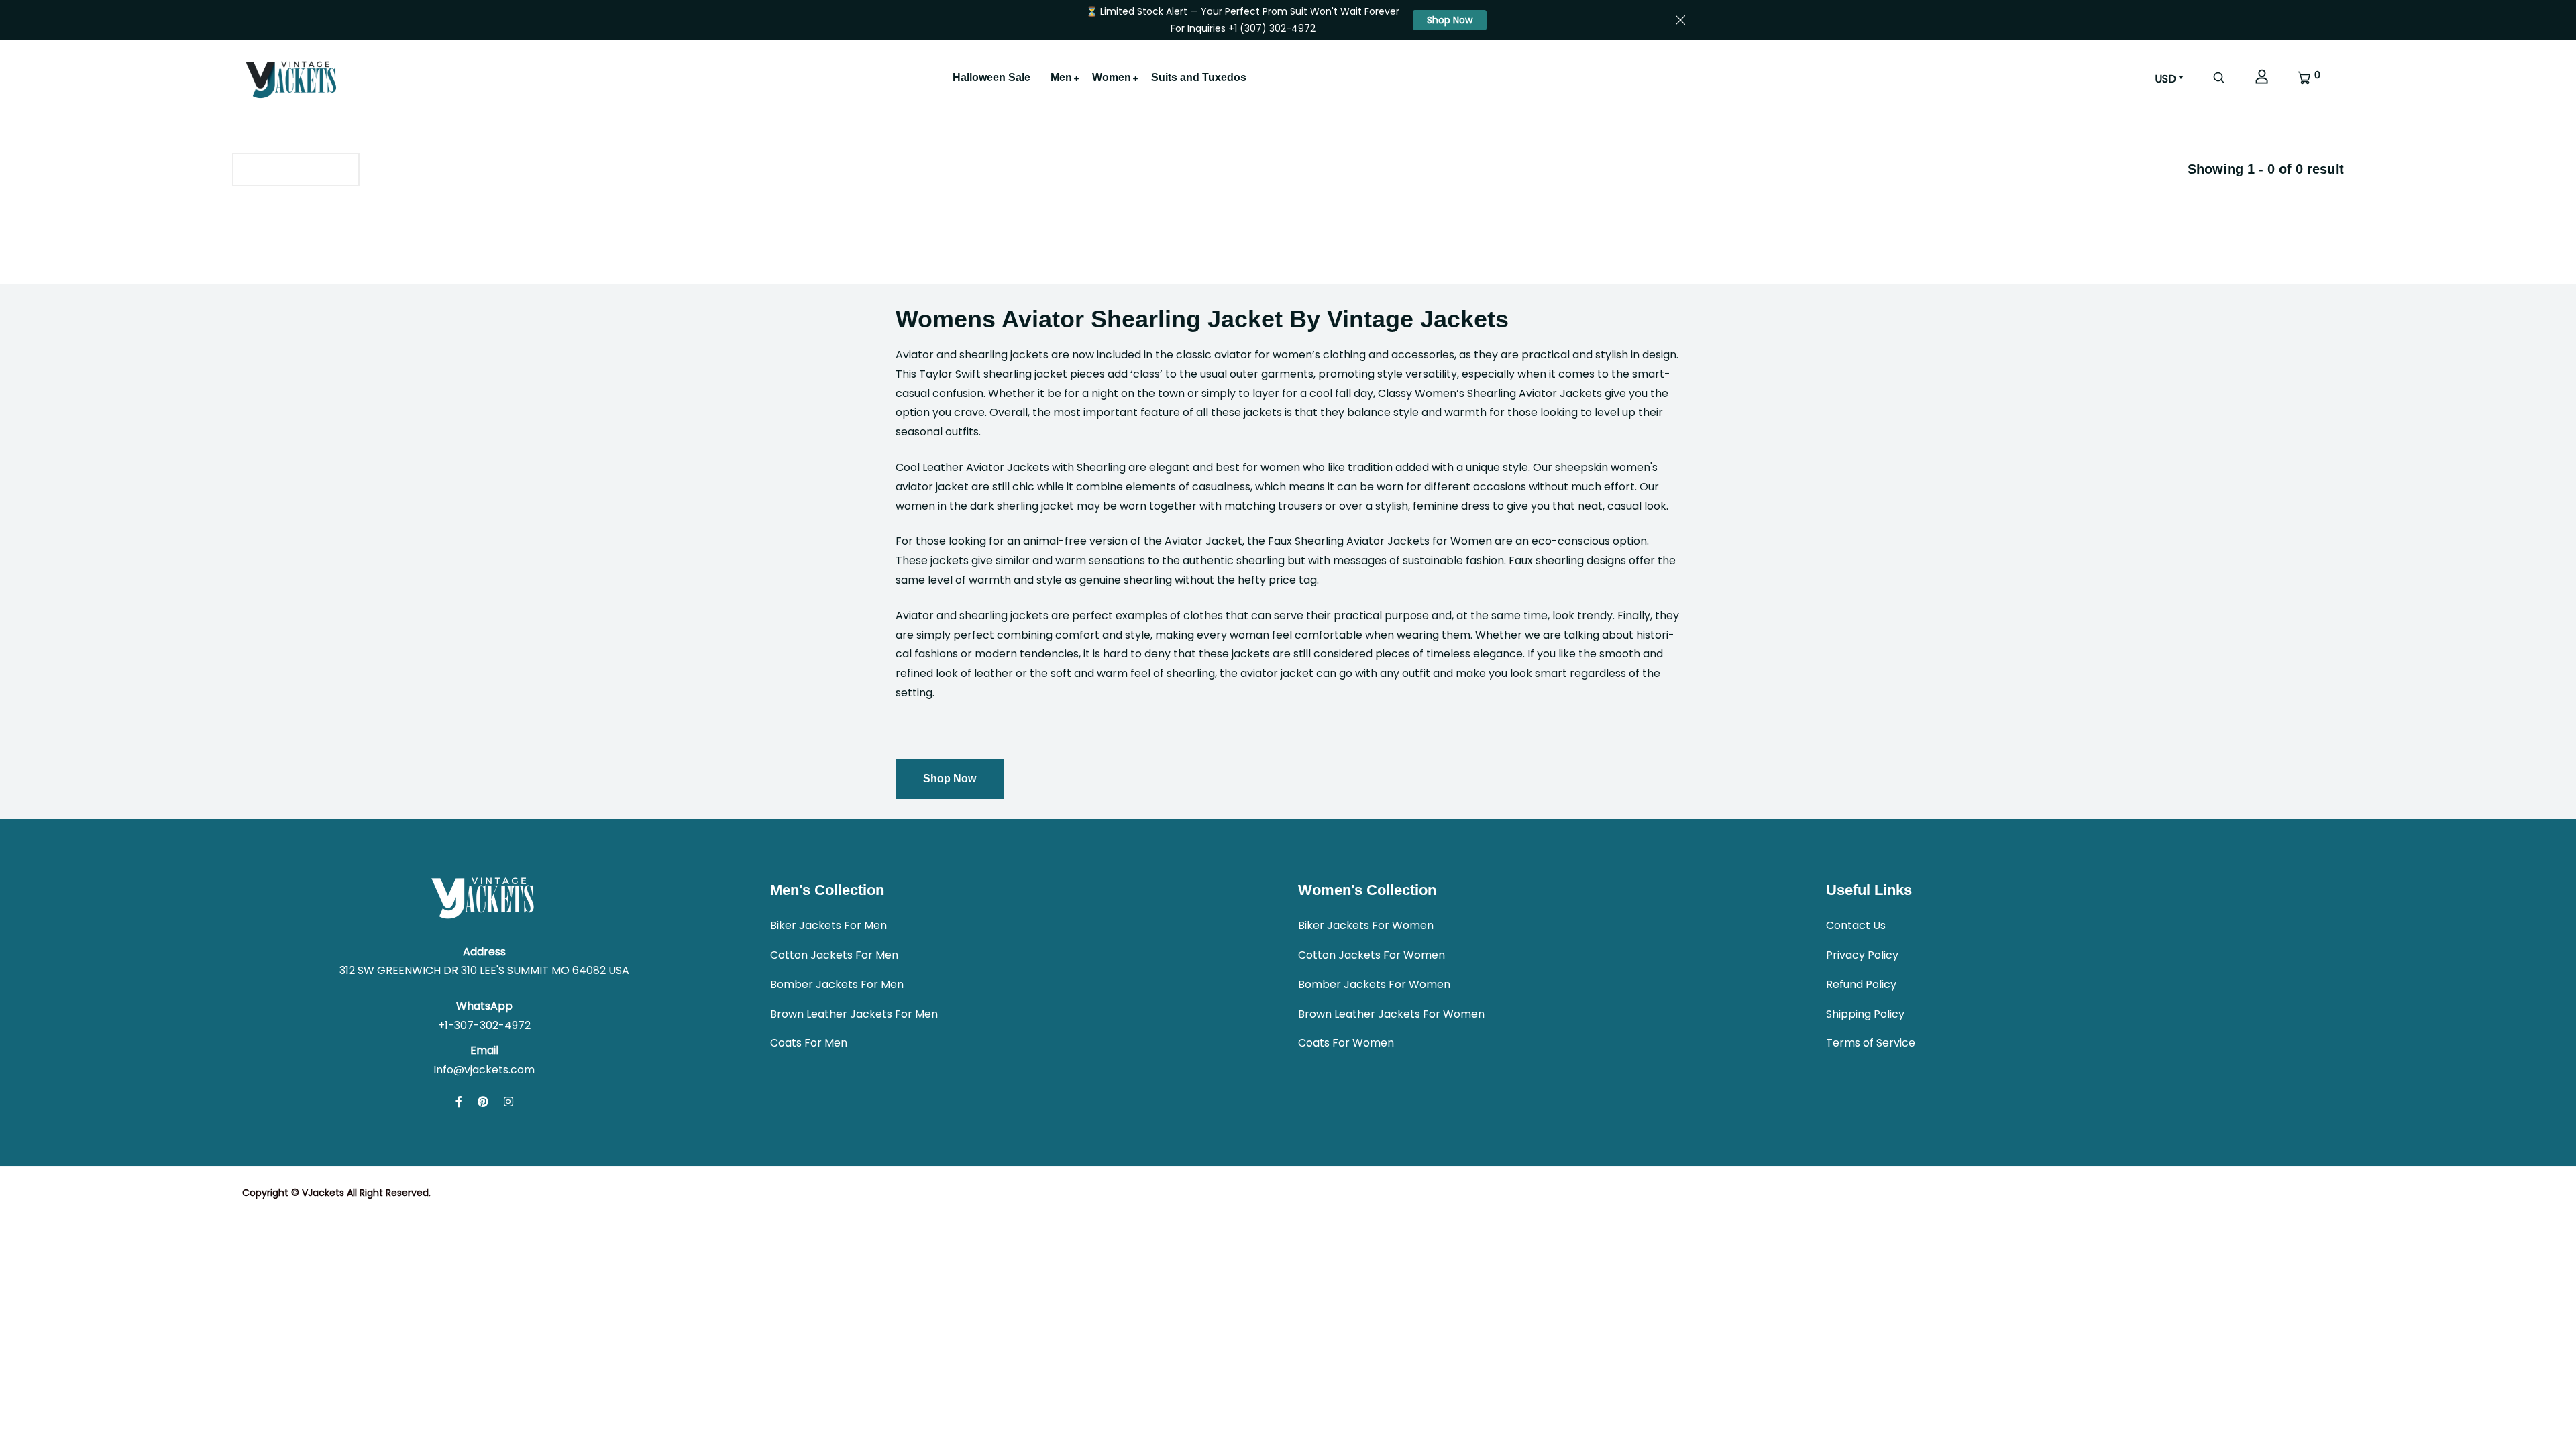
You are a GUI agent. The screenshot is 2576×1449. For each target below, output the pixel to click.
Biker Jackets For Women (1366, 925)
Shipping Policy (1865, 1014)
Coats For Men (809, 1043)
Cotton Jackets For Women (1372, 955)
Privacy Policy (1862, 955)
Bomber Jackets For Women (1374, 984)
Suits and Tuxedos (1199, 77)
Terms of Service (1871, 1043)
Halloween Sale (991, 77)
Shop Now (1450, 20)
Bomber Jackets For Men (837, 984)
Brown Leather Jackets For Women (1391, 1014)
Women (1112, 77)
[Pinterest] (483, 1102)
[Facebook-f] (459, 1102)
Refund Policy (1861, 984)
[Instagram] (508, 1102)
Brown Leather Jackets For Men (854, 1014)
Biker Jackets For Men (828, 925)
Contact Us (1856, 925)
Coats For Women (1346, 1043)
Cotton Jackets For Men (834, 955)
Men (1061, 77)
